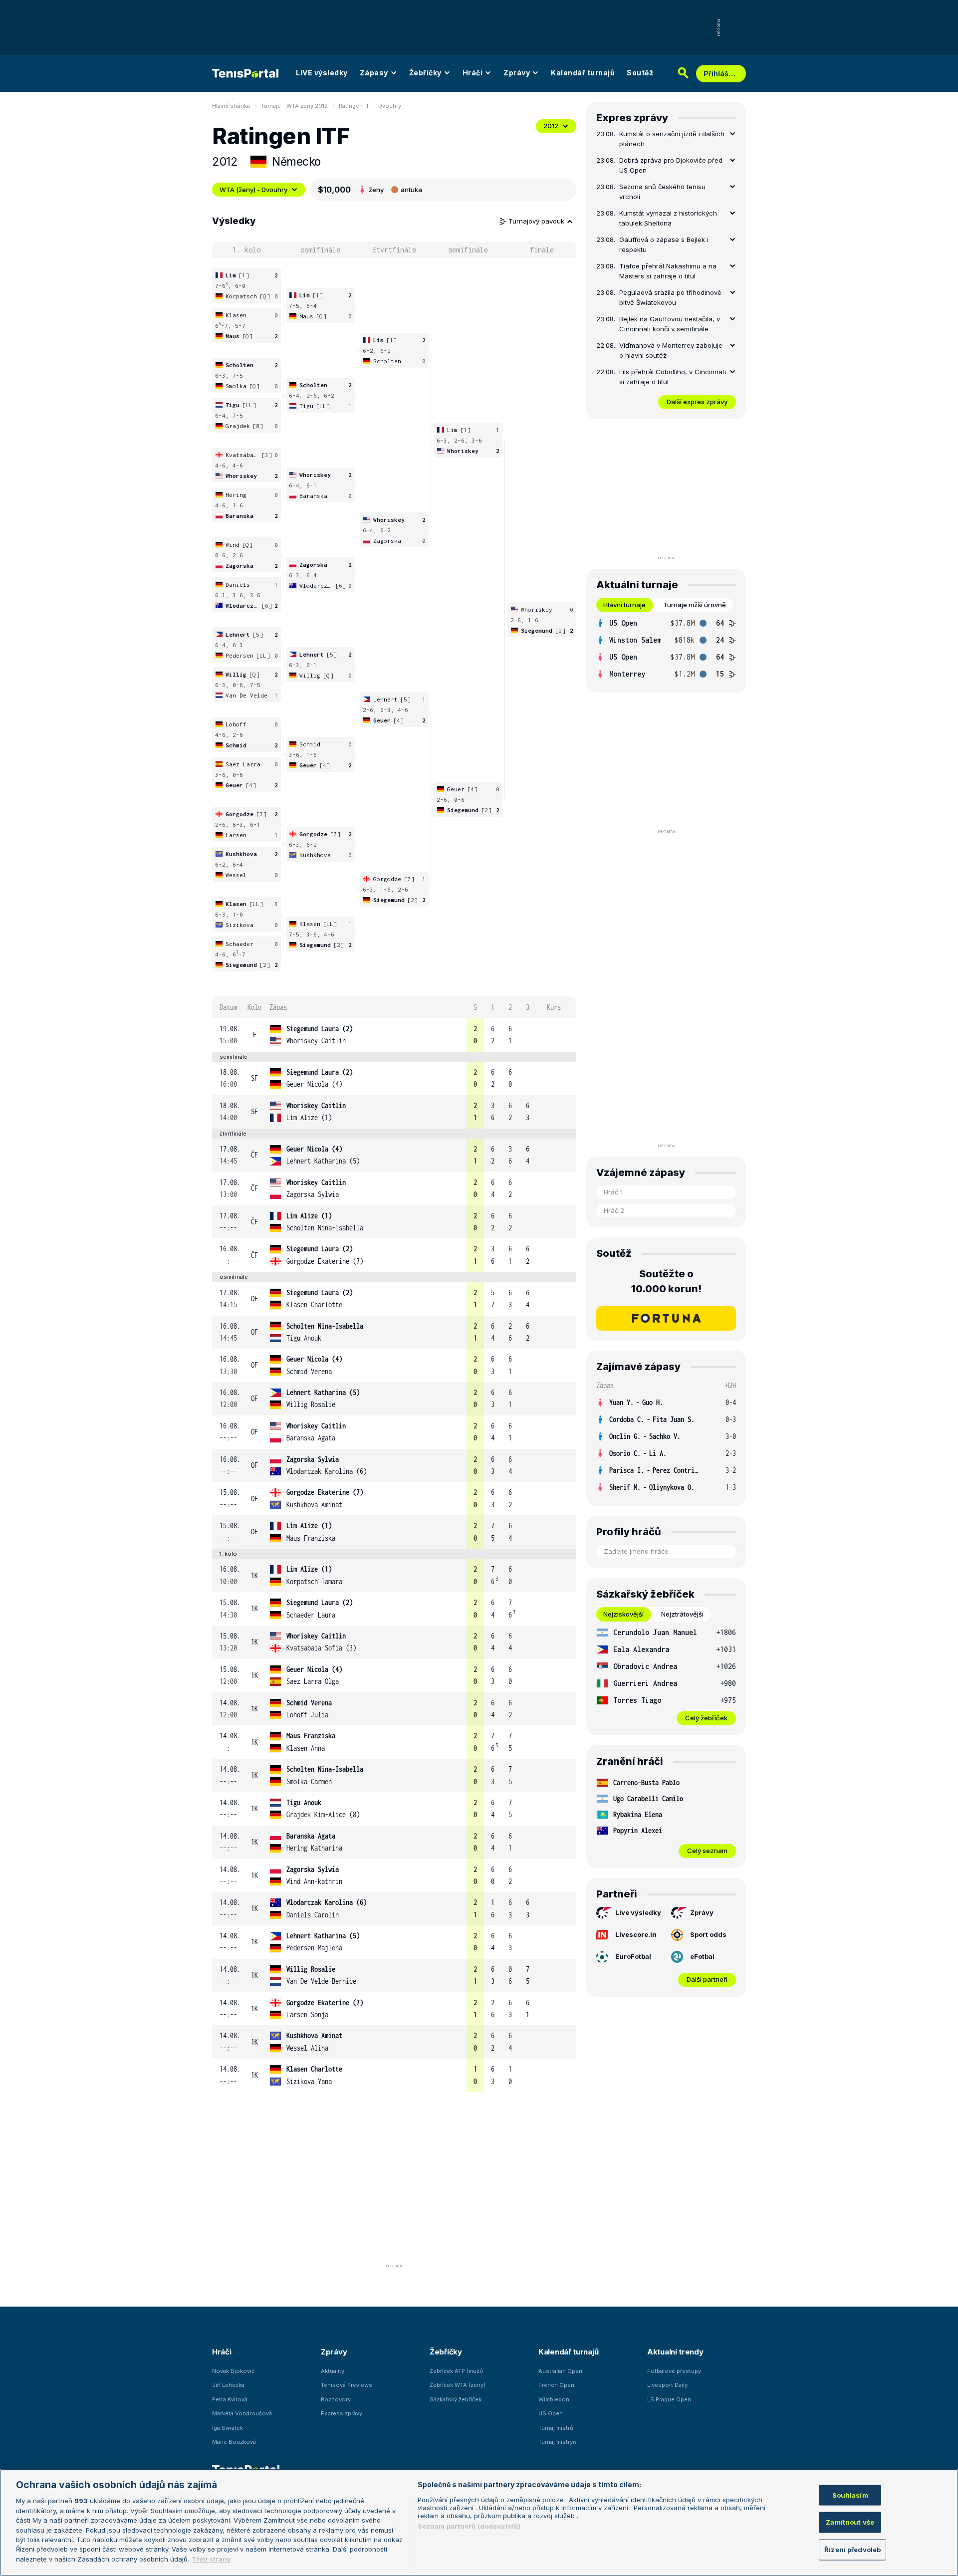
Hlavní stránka (231, 106)
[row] (394, 1035)
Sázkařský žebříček (456, 2399)
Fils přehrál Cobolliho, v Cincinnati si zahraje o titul (673, 377)
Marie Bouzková (234, 2442)
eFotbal (702, 1956)
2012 (551, 126)
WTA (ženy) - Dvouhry (253, 190)
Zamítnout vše (850, 2522)
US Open (551, 2413)
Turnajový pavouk (537, 221)
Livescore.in (636, 1934)
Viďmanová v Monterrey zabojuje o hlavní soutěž (671, 350)
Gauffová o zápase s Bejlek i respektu (664, 244)
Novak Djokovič (233, 2371)
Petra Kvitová (230, 2399)
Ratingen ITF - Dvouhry (370, 106)
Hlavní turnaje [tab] (624, 605)
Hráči (473, 73)
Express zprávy (342, 2413)
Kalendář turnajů (583, 73)
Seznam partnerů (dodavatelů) (469, 2526)
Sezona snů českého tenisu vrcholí (662, 192)
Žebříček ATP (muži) (456, 2371)
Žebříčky (425, 73)
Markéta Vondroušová (242, 2413)
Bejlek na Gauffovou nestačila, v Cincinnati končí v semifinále (670, 324)
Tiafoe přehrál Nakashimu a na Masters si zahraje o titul (668, 271)
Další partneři (707, 1979)
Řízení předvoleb (852, 2550)
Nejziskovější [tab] (623, 1614)
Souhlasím (850, 2495)
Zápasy (374, 73)
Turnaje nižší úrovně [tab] (695, 605)
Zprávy (517, 73)
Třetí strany (211, 2559)
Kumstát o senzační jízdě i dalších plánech (672, 139)
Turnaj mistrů (556, 2428)
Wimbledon (554, 2399)
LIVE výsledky (322, 73)
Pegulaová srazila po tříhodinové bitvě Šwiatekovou (670, 297)
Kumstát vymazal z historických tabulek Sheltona (668, 218)
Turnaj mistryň (557, 2442)
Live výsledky (638, 1912)
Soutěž (640, 73)
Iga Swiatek (228, 2428)
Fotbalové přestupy (674, 2371)
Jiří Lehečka (228, 2385)
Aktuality (333, 2371)
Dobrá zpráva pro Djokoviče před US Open (671, 165)
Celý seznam (707, 1851)
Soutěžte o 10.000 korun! (666, 1281)
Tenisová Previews (347, 2385)
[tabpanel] (666, 649)
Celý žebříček (706, 1718)
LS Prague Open (669, 2399)
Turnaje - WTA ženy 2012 (294, 106)
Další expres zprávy (697, 402)
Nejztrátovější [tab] (682, 1614)
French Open (556, 2385)
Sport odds (708, 1934)
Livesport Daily (667, 2385)
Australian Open (560, 2371)
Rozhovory (336, 2399)
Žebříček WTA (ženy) (458, 2385)
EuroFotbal (633, 1956)
